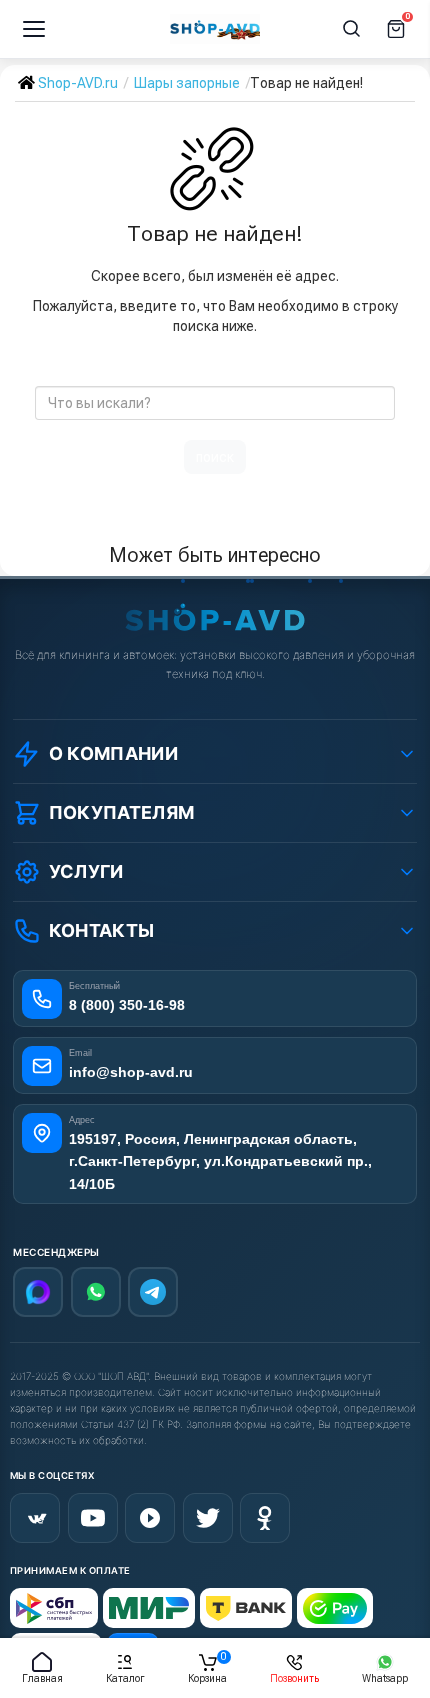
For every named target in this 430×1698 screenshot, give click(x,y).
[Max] (38, 1292)
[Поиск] (352, 29)
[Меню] (34, 29)
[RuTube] (150, 1518)
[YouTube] (93, 1518)
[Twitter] (208, 1518)
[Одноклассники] (265, 1518)
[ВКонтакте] (35, 1518)
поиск (215, 457)
